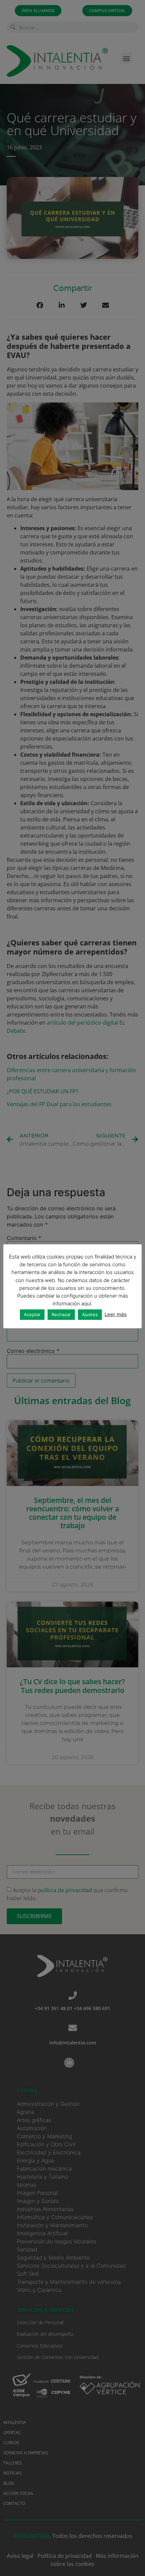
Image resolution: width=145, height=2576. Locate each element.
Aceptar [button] (32, 1314)
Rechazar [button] (61, 1314)
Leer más (116, 1314)
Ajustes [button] (90, 1314)
